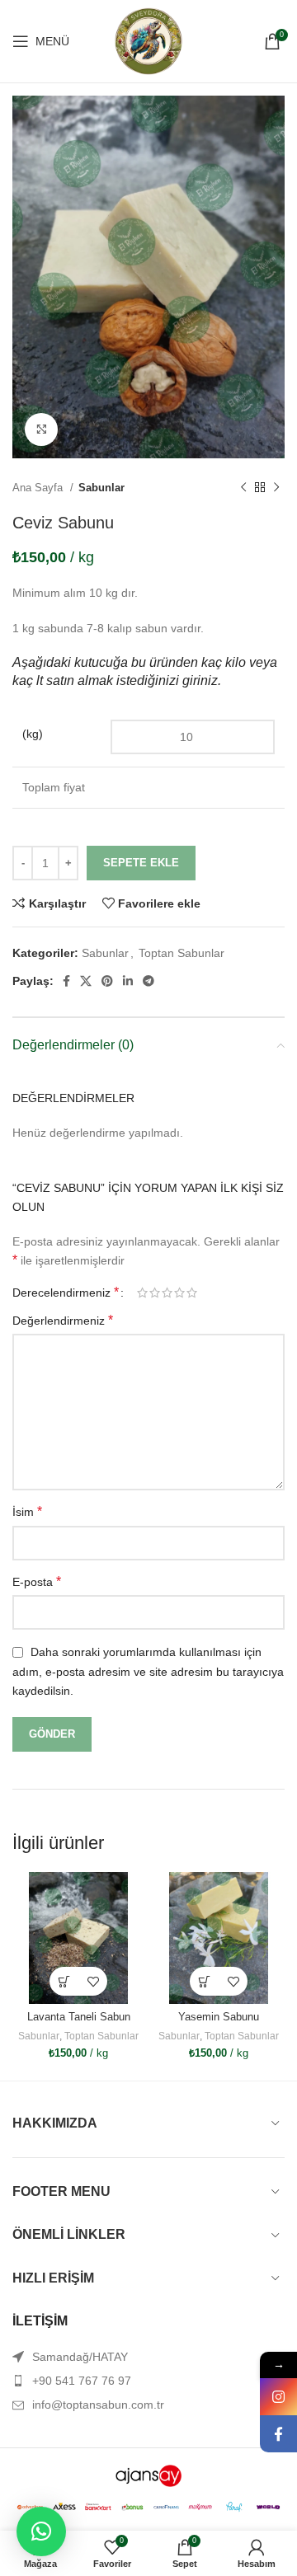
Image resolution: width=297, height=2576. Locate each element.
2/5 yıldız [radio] (155, 1293)
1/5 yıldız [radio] (142, 1293)
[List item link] (148, 2381)
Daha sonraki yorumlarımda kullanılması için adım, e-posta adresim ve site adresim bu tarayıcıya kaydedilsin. (148, 1671)
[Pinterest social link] (107, 981)
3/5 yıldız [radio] (167, 1293)
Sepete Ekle (141, 863)
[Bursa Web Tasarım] (148, 2475)
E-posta (37, 1581)
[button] (41, 2531)
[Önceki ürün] (243, 488)
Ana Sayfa (39, 488)
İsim (27, 1511)
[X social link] (86, 981)
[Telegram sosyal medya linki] (148, 981)
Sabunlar (101, 488)
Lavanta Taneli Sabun (79, 2017)
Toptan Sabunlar (181, 953)
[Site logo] (148, 40)
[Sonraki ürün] (276, 488)
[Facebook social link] (66, 981)
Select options (64, 1981)
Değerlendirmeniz (63, 1320)
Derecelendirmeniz (66, 1293)
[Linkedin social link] (128, 981)
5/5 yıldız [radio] (192, 1293)
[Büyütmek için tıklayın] (41, 429)
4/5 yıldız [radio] (179, 1293)
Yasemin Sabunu (219, 2017)
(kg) (33, 734)
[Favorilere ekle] (93, 1981)
